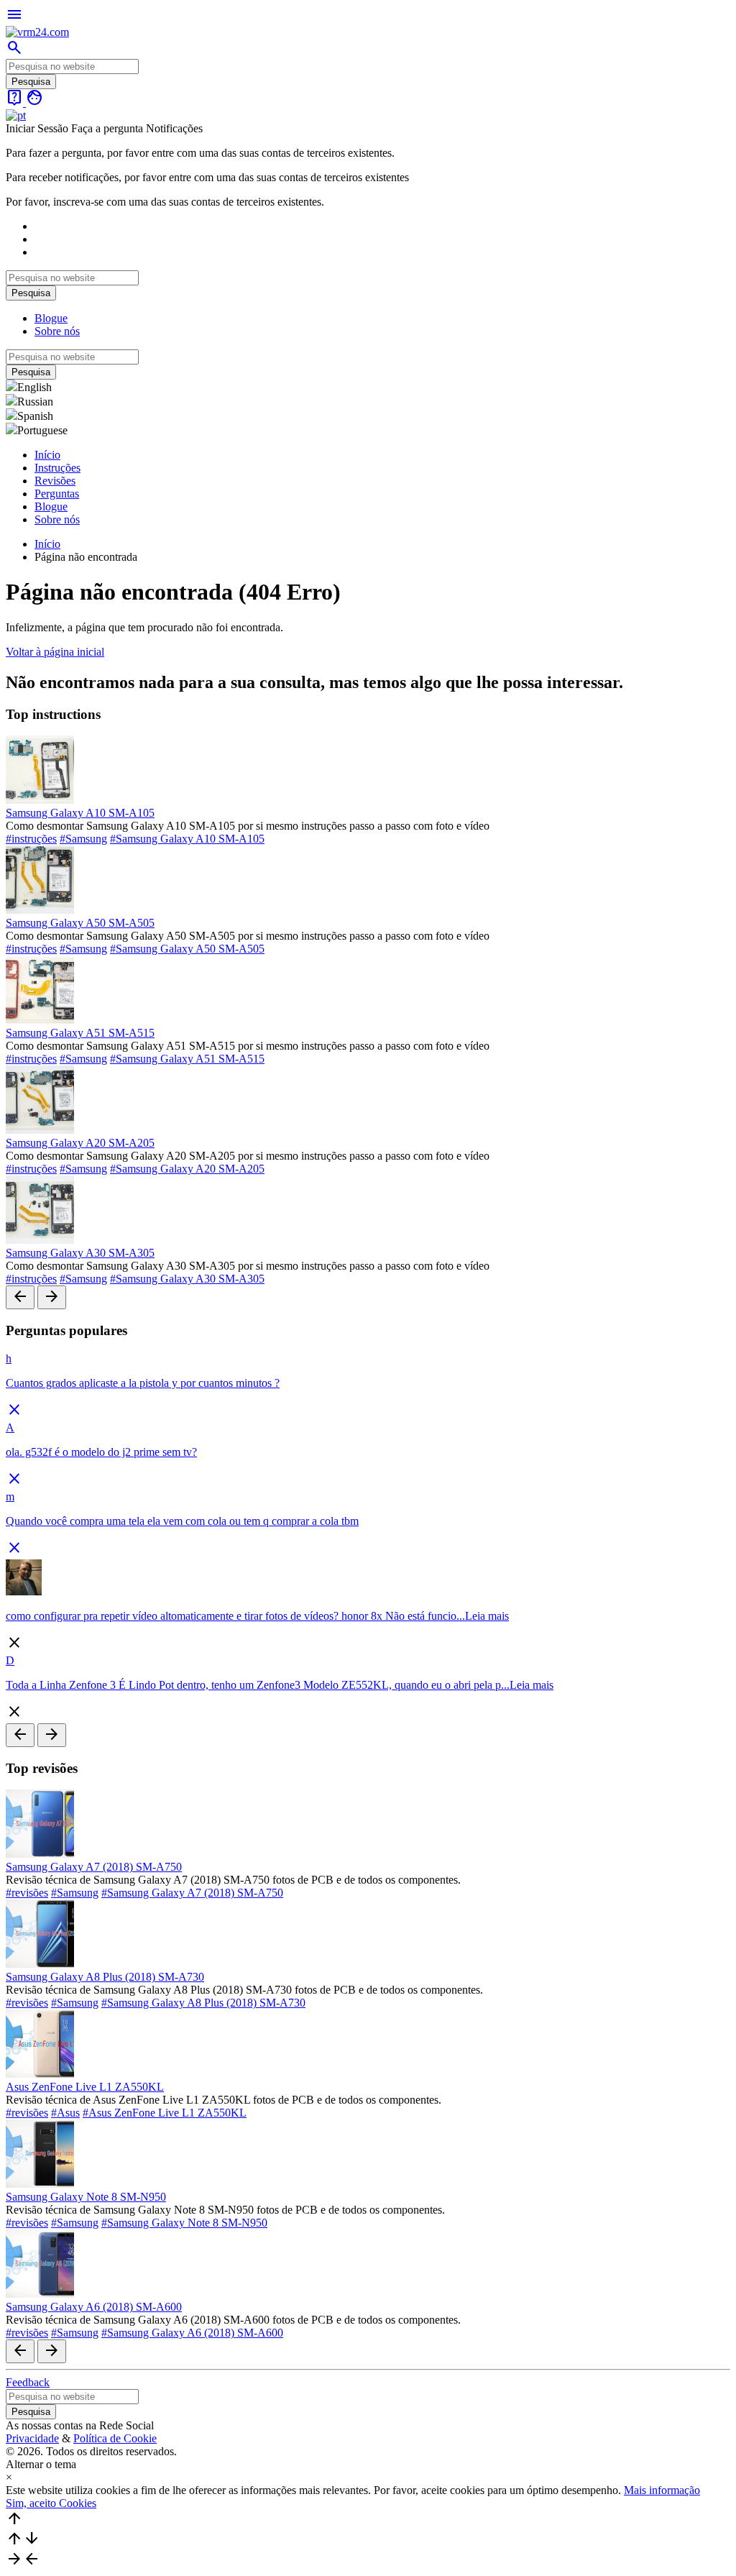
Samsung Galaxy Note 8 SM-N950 (86, 2197)
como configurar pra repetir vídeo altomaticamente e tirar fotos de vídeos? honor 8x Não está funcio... (235, 1616)
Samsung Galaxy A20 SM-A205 (80, 1143)
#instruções (31, 839)
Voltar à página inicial (55, 652)
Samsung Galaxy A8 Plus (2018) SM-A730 (105, 1977)
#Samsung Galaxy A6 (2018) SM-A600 (192, 2333)
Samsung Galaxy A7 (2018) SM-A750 (94, 1867)
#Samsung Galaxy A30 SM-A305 (187, 1279)
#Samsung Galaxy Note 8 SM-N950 (184, 2223)
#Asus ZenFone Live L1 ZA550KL (165, 2113)
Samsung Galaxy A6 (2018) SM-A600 (94, 2307)
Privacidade (32, 2438)
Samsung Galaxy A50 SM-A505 (80, 923)
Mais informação (662, 2490)
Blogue (51, 318)
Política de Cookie (115, 2438)
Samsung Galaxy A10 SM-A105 (80, 813)
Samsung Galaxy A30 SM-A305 (80, 1253)
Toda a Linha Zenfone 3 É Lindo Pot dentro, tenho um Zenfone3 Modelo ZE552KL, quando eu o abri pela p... (258, 1685)
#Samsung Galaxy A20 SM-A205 (187, 1169)
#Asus (65, 2113)
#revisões (27, 1893)
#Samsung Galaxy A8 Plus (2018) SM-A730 (203, 2003)
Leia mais (487, 1616)
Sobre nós (57, 331)
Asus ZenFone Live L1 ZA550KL (85, 2087)
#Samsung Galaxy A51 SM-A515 (187, 1059)
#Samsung (83, 839)
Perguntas (57, 494)
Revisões (55, 481)
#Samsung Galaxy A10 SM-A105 (187, 839)
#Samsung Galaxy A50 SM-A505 (187, 949)
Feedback (28, 2382)
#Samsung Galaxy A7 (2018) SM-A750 (192, 1893)
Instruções (57, 468)
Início (47, 455)
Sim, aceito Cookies (51, 2503)
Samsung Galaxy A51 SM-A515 (80, 1033)
